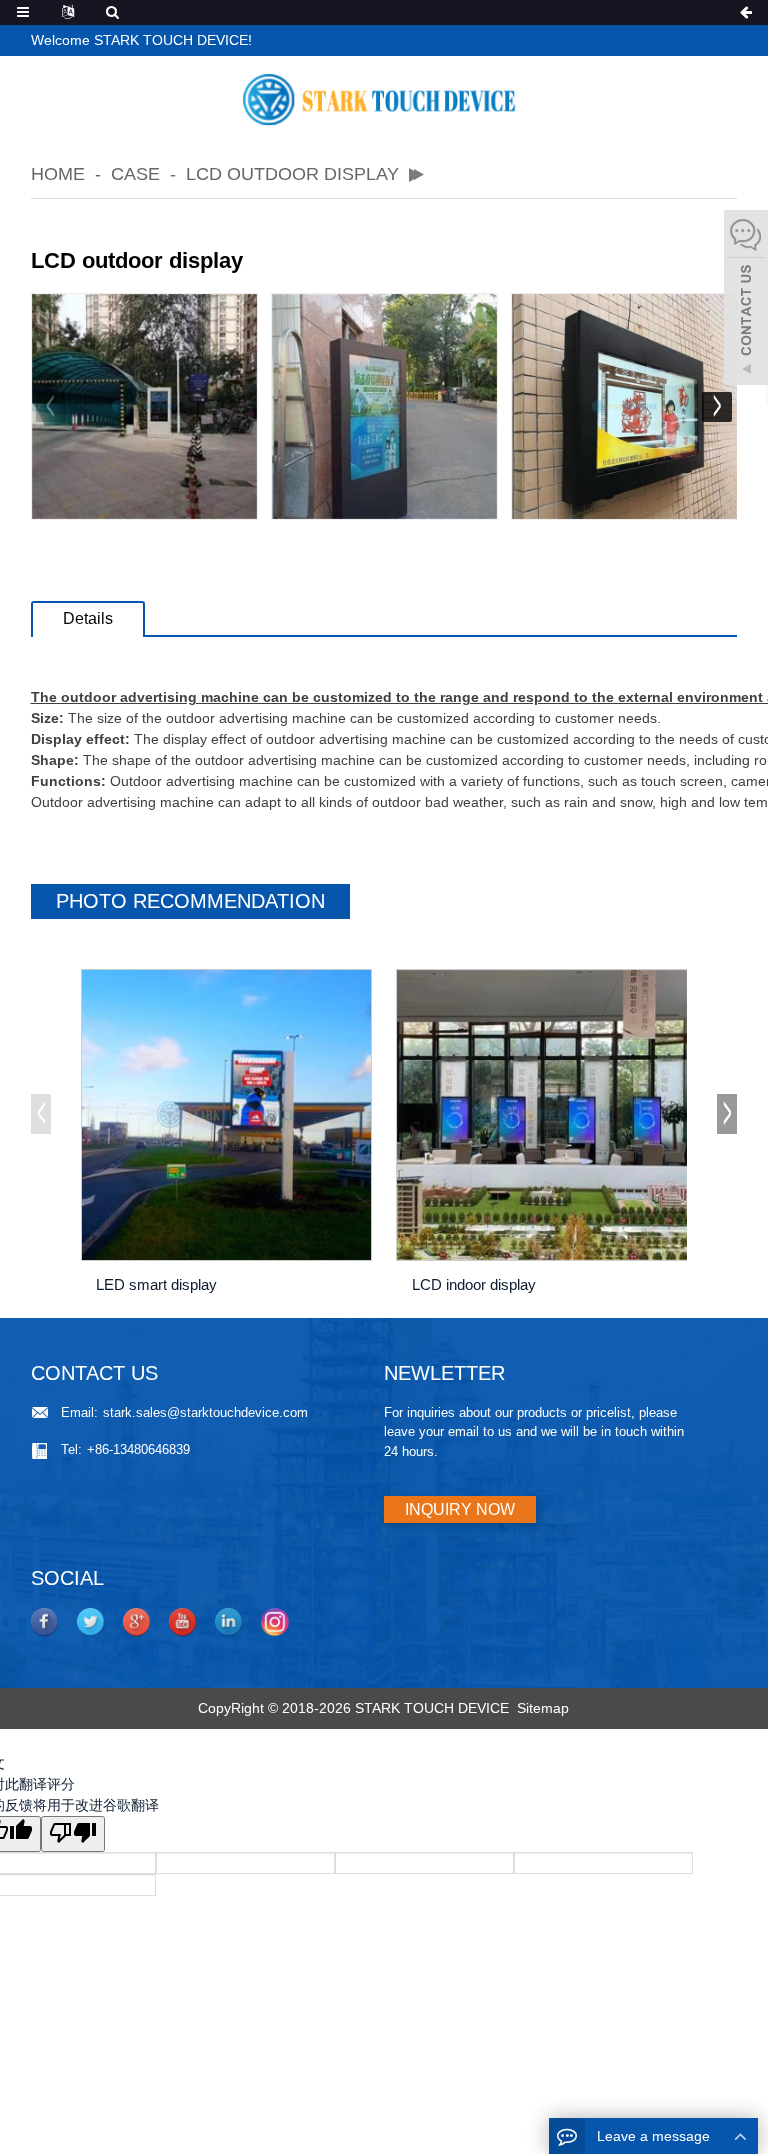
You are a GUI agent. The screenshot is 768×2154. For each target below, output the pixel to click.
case (135, 174)
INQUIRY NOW (460, 1509)
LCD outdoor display (292, 174)
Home (58, 174)
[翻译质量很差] (73, 1834)
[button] (717, 407)
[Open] (746, 300)
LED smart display (156, 1284)
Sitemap (543, 1708)
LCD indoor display (474, 1284)
